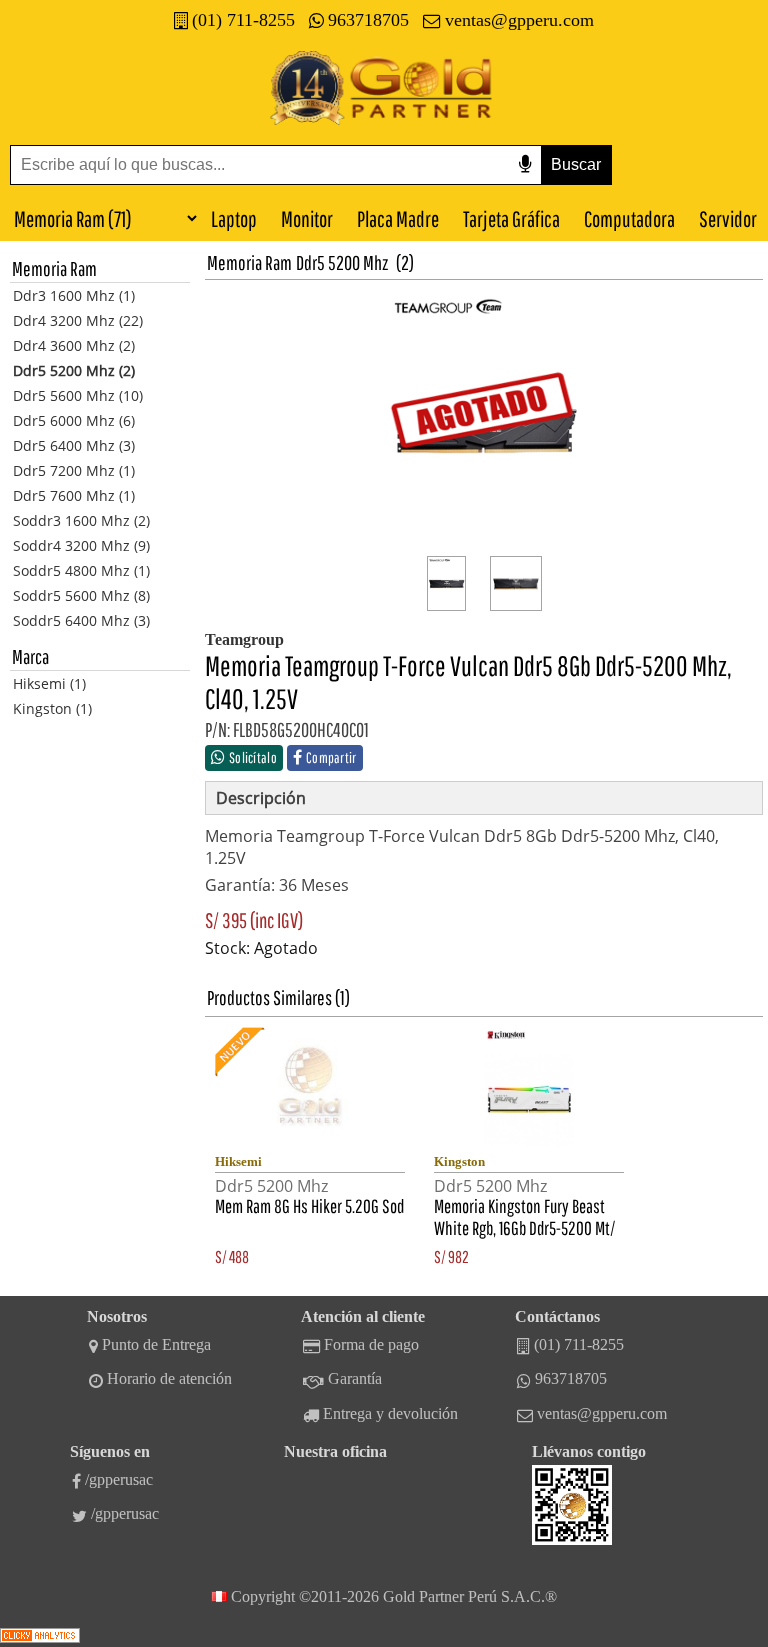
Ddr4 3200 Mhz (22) (78, 320)
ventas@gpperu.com (519, 20)
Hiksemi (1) (49, 683)
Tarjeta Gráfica (511, 218)
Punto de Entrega (156, 1344)
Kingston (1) (52, 708)
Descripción (261, 798)
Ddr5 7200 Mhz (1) (74, 470)
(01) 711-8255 (243, 20)
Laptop (234, 218)
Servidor (728, 218)
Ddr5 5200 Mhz (342, 262)
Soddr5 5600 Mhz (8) (81, 595)
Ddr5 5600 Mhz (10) (78, 395)
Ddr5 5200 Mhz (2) (74, 370)
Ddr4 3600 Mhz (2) (74, 345)
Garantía (355, 1378)
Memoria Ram (249, 262)
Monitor (307, 218)
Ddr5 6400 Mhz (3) (74, 445)
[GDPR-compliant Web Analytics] (40, 1637)
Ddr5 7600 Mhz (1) (74, 495)
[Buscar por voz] (525, 164)
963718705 (368, 20)
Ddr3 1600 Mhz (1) (74, 295)
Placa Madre (398, 218)
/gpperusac (119, 1479)
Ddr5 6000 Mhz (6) (74, 420)
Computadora (629, 218)
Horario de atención (169, 1378)
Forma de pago (371, 1344)
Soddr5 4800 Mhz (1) (81, 570)
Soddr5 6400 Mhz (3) (81, 620)
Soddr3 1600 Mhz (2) (81, 520)
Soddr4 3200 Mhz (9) (81, 545)
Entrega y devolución (390, 1413)
